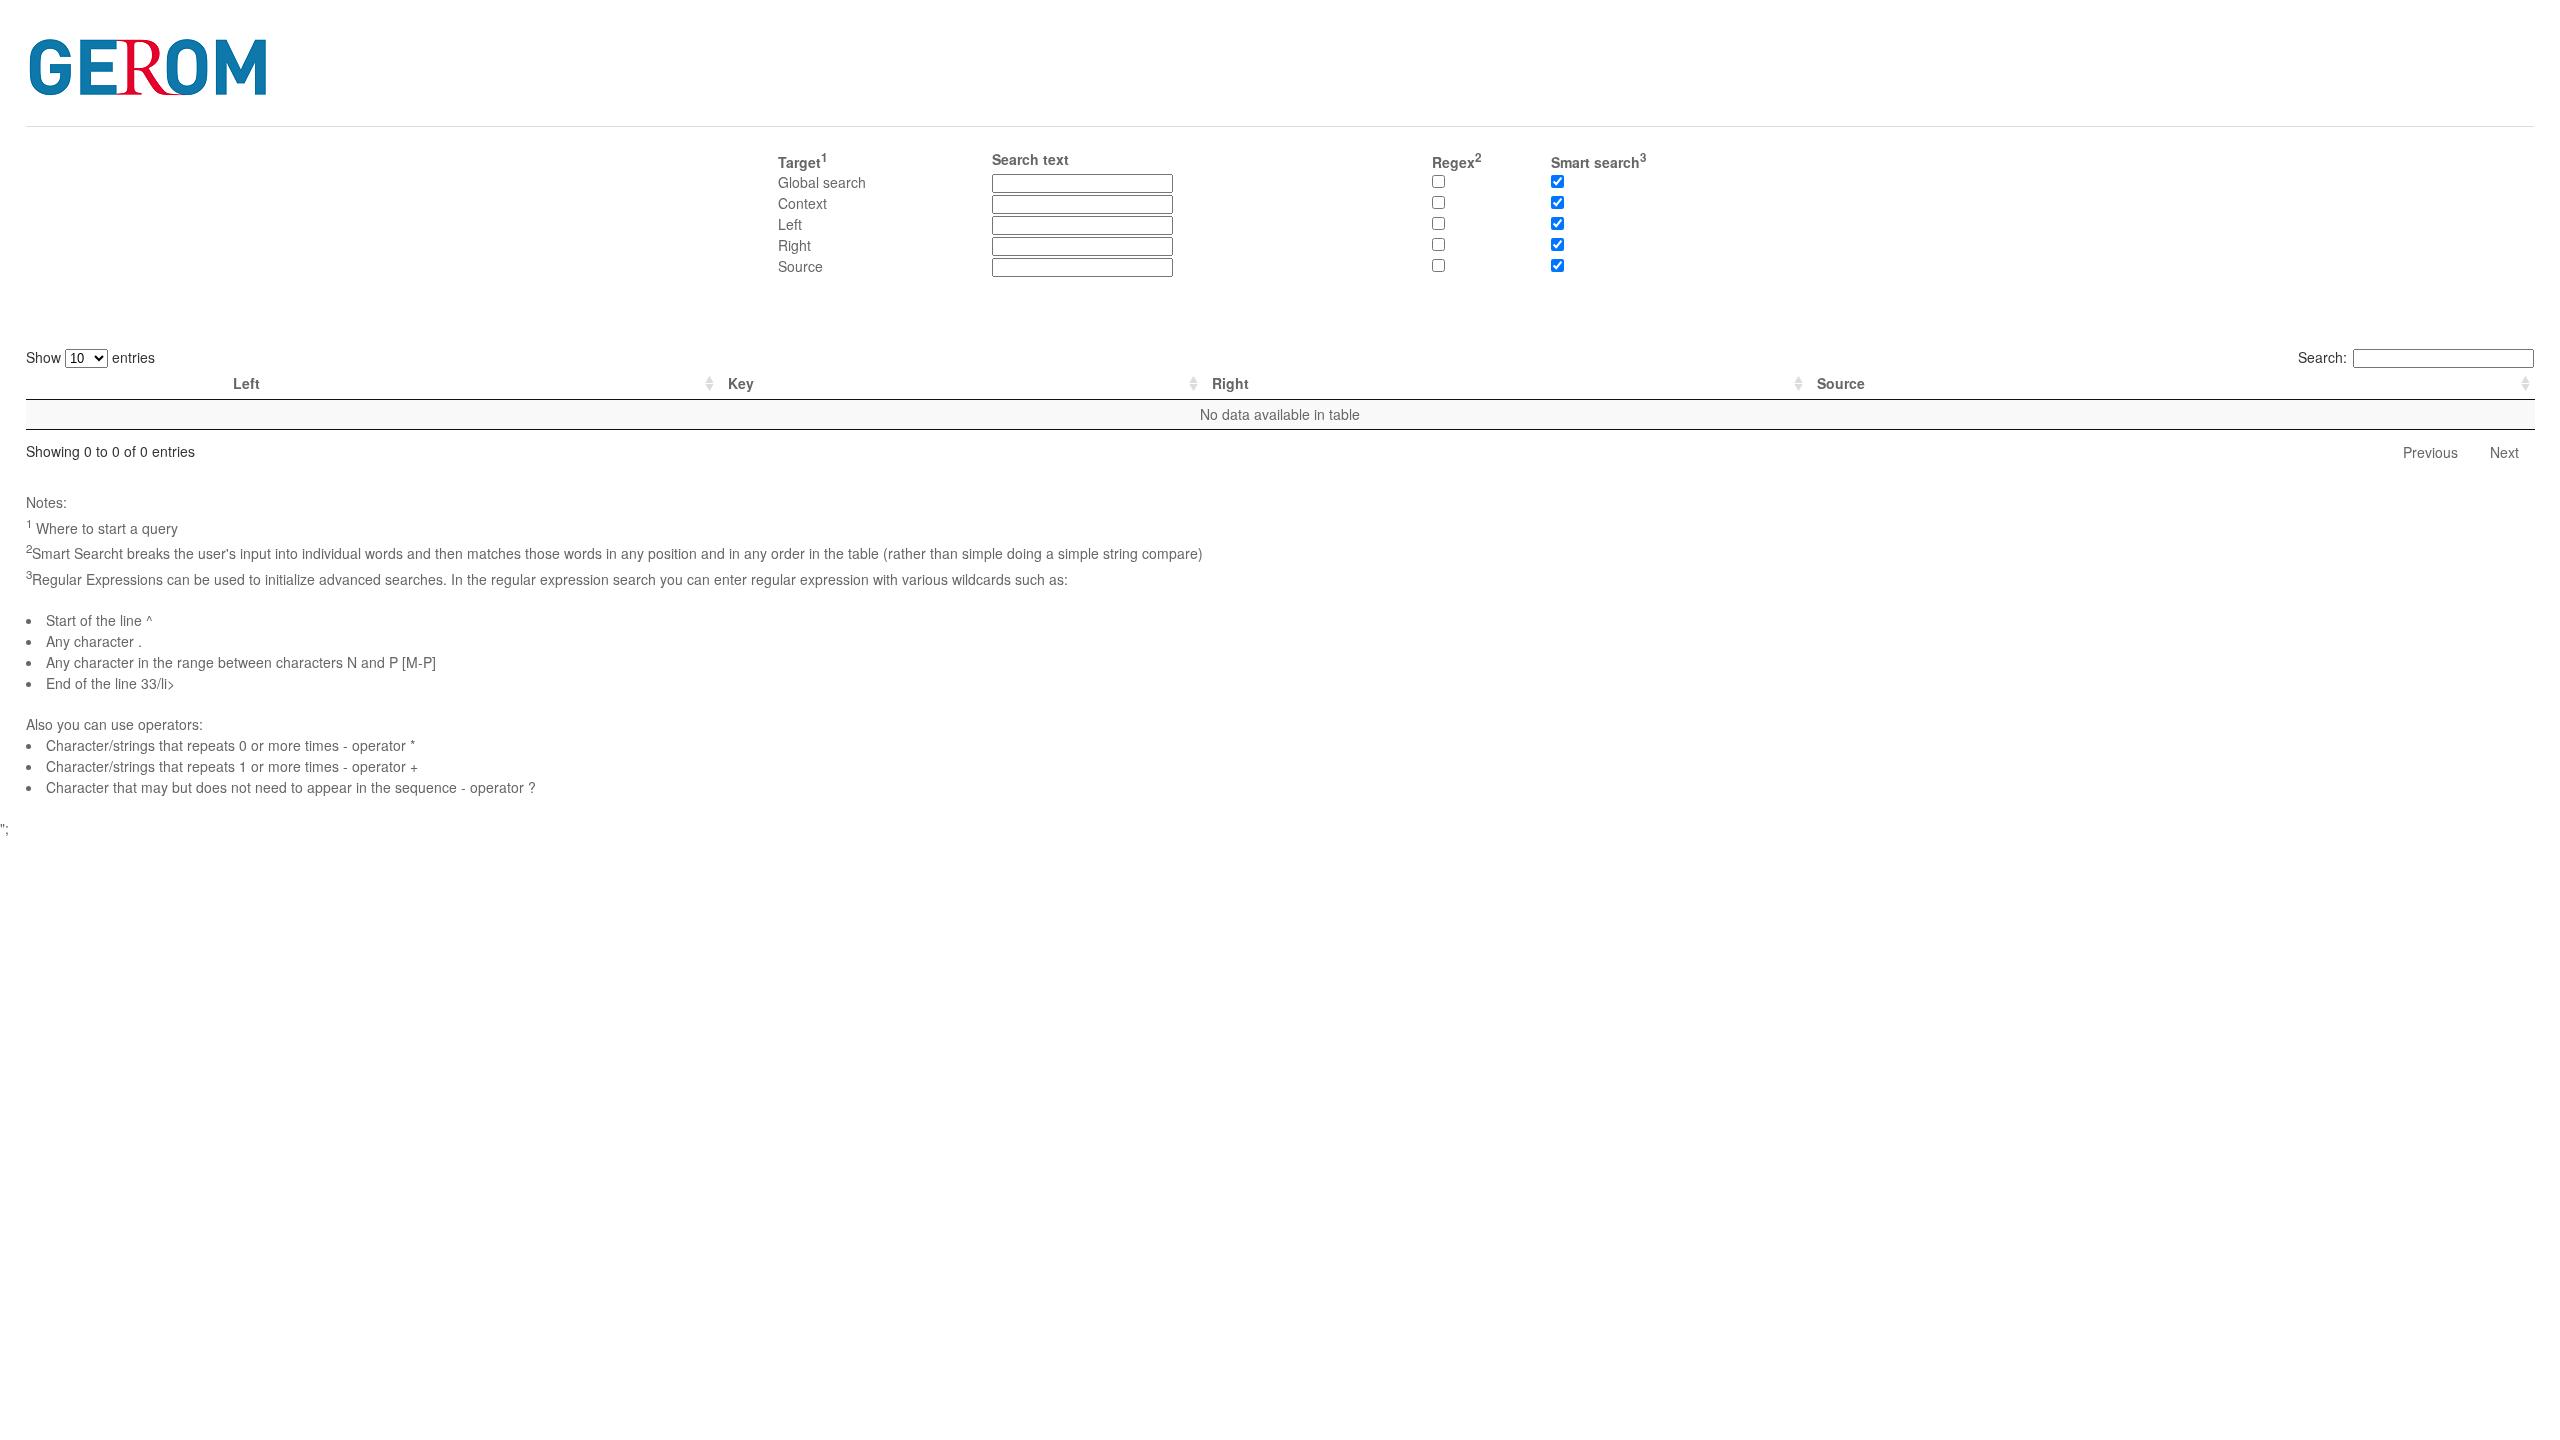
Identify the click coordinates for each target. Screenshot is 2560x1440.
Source (1841, 383)
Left (246, 383)
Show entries (90, 357)
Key (741, 383)
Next (2504, 452)
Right (1230, 383)
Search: (2322, 357)
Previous (2430, 452)
